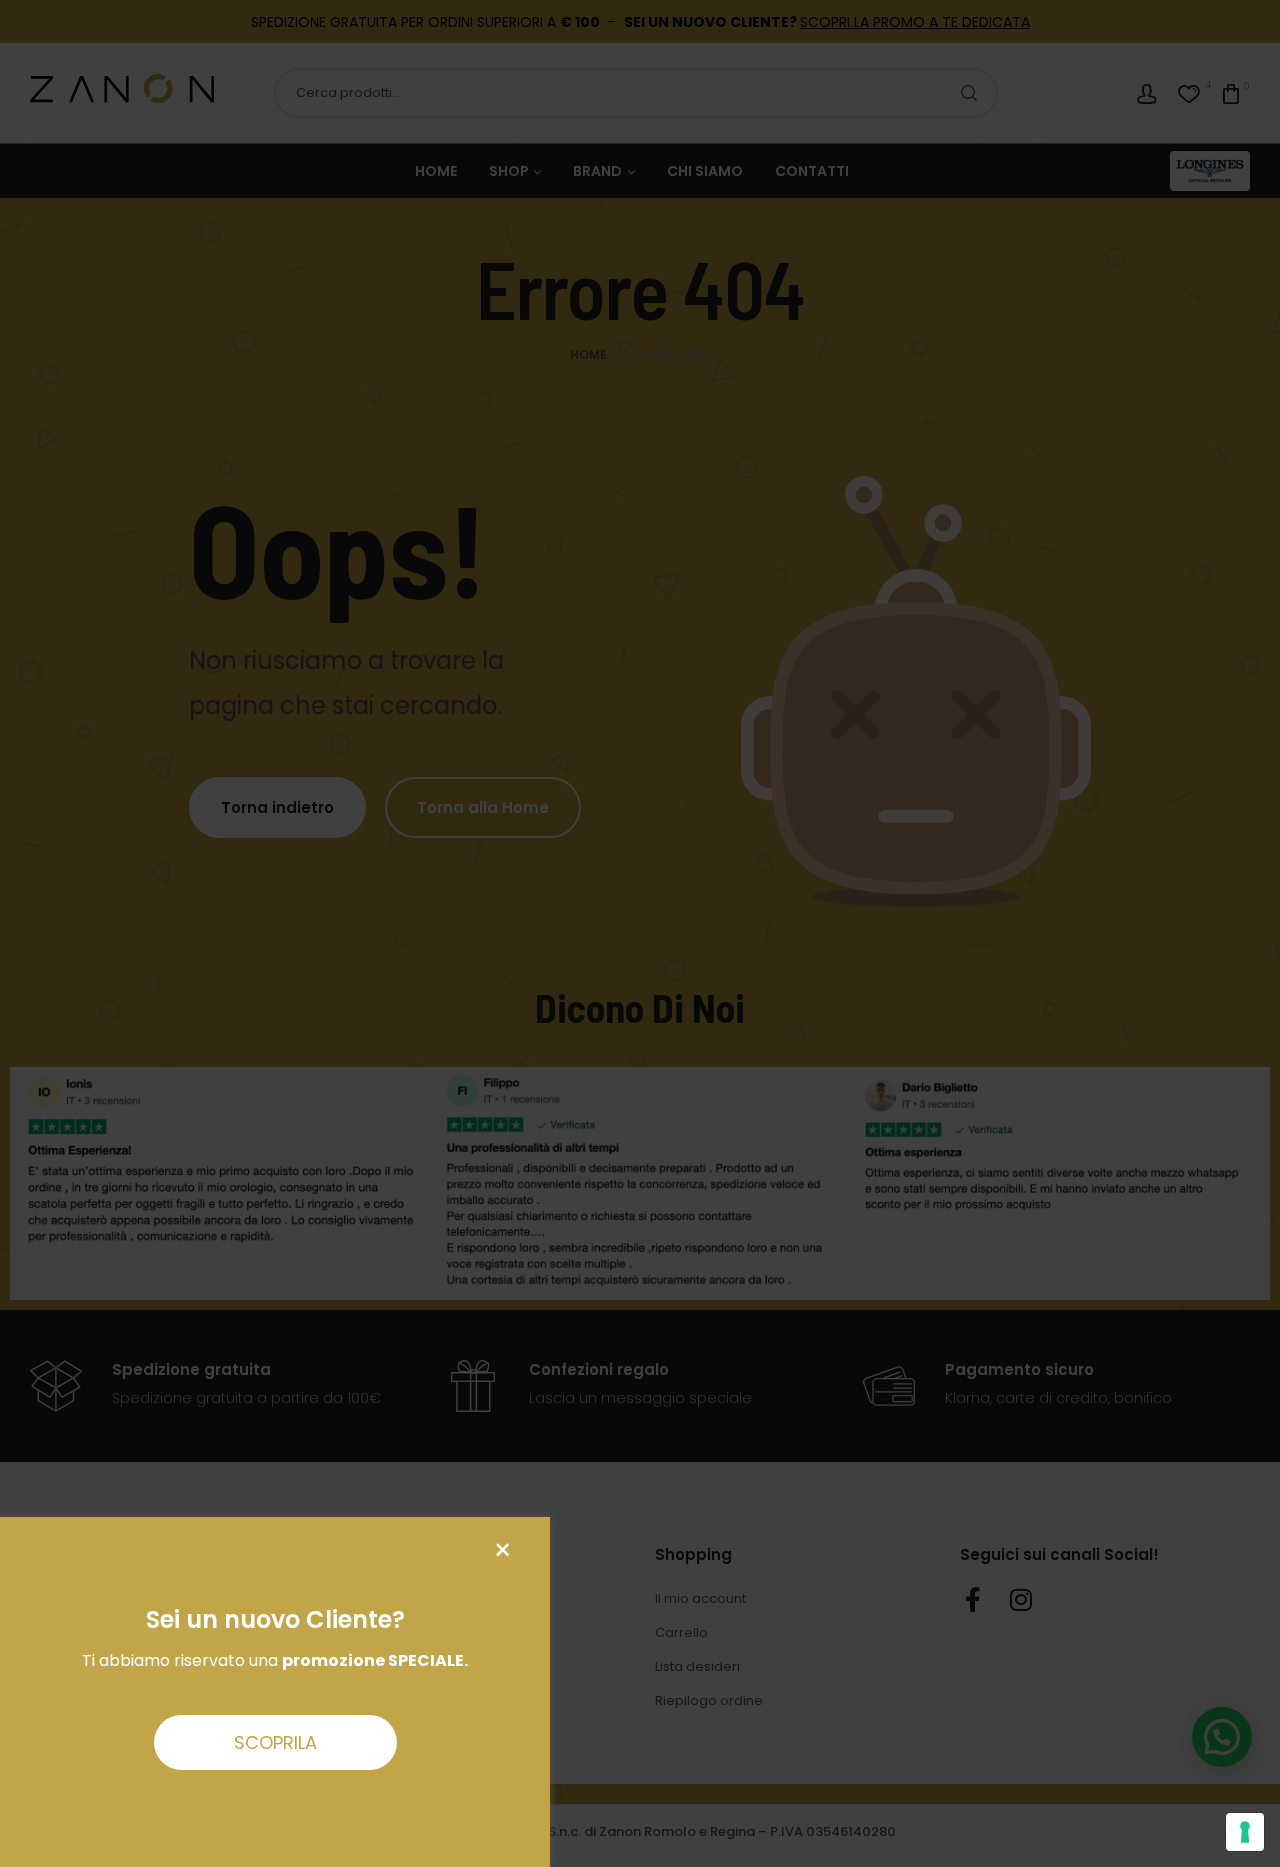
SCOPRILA (275, 1742)
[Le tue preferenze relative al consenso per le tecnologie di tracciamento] (1245, 1832)
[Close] (502, 1550)
